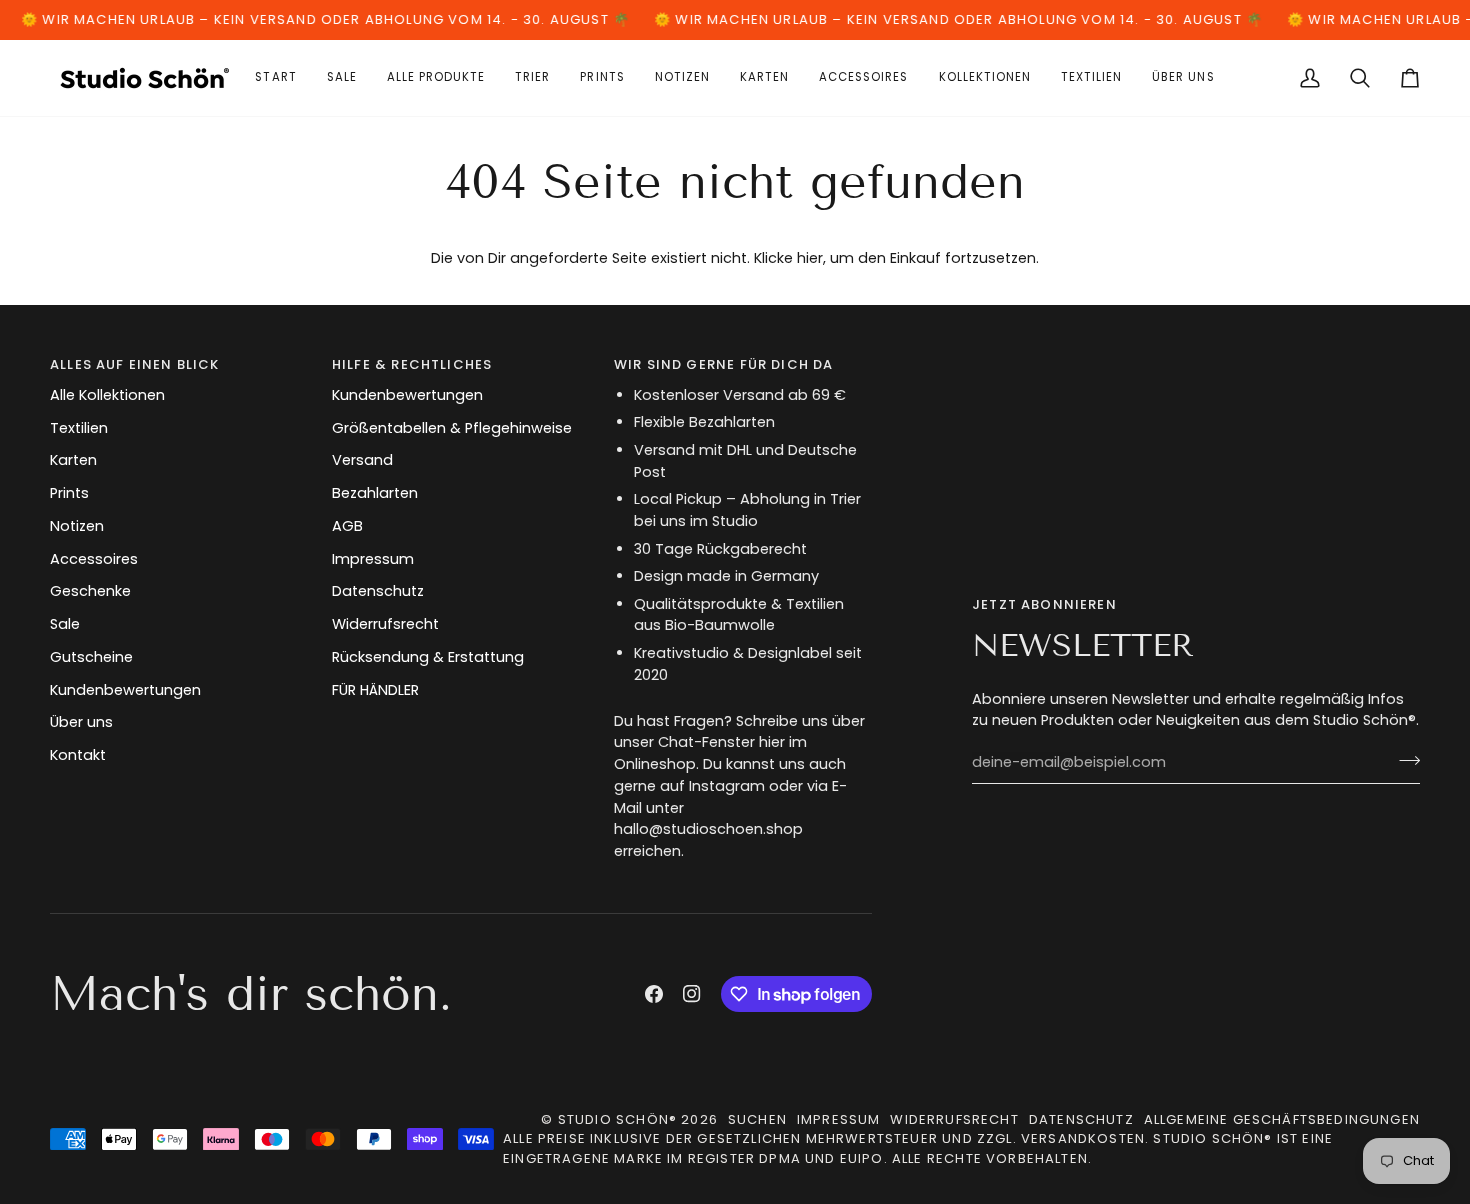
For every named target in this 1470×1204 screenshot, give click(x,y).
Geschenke (90, 591)
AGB (347, 526)
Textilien (79, 428)
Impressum (373, 559)
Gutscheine (91, 657)
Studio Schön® (617, 1119)
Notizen (77, 526)
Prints (69, 493)
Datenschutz (378, 591)
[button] (764, 78)
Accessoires (94, 559)
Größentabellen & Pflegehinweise (452, 428)
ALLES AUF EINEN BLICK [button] (135, 364)
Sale (65, 624)
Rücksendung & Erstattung (428, 657)
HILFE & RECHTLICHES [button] (412, 364)
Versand (362, 460)
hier (810, 258)
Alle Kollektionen (107, 395)
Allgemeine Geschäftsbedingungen (1282, 1119)
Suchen (757, 1119)
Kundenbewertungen (125, 690)
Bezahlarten (375, 493)
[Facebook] (654, 994)
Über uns (81, 722)
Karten (73, 460)
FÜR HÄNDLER (375, 690)
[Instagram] (692, 994)
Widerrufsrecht (385, 624)
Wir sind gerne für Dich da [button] (723, 364)
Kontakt (78, 755)
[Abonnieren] (1403, 760)
